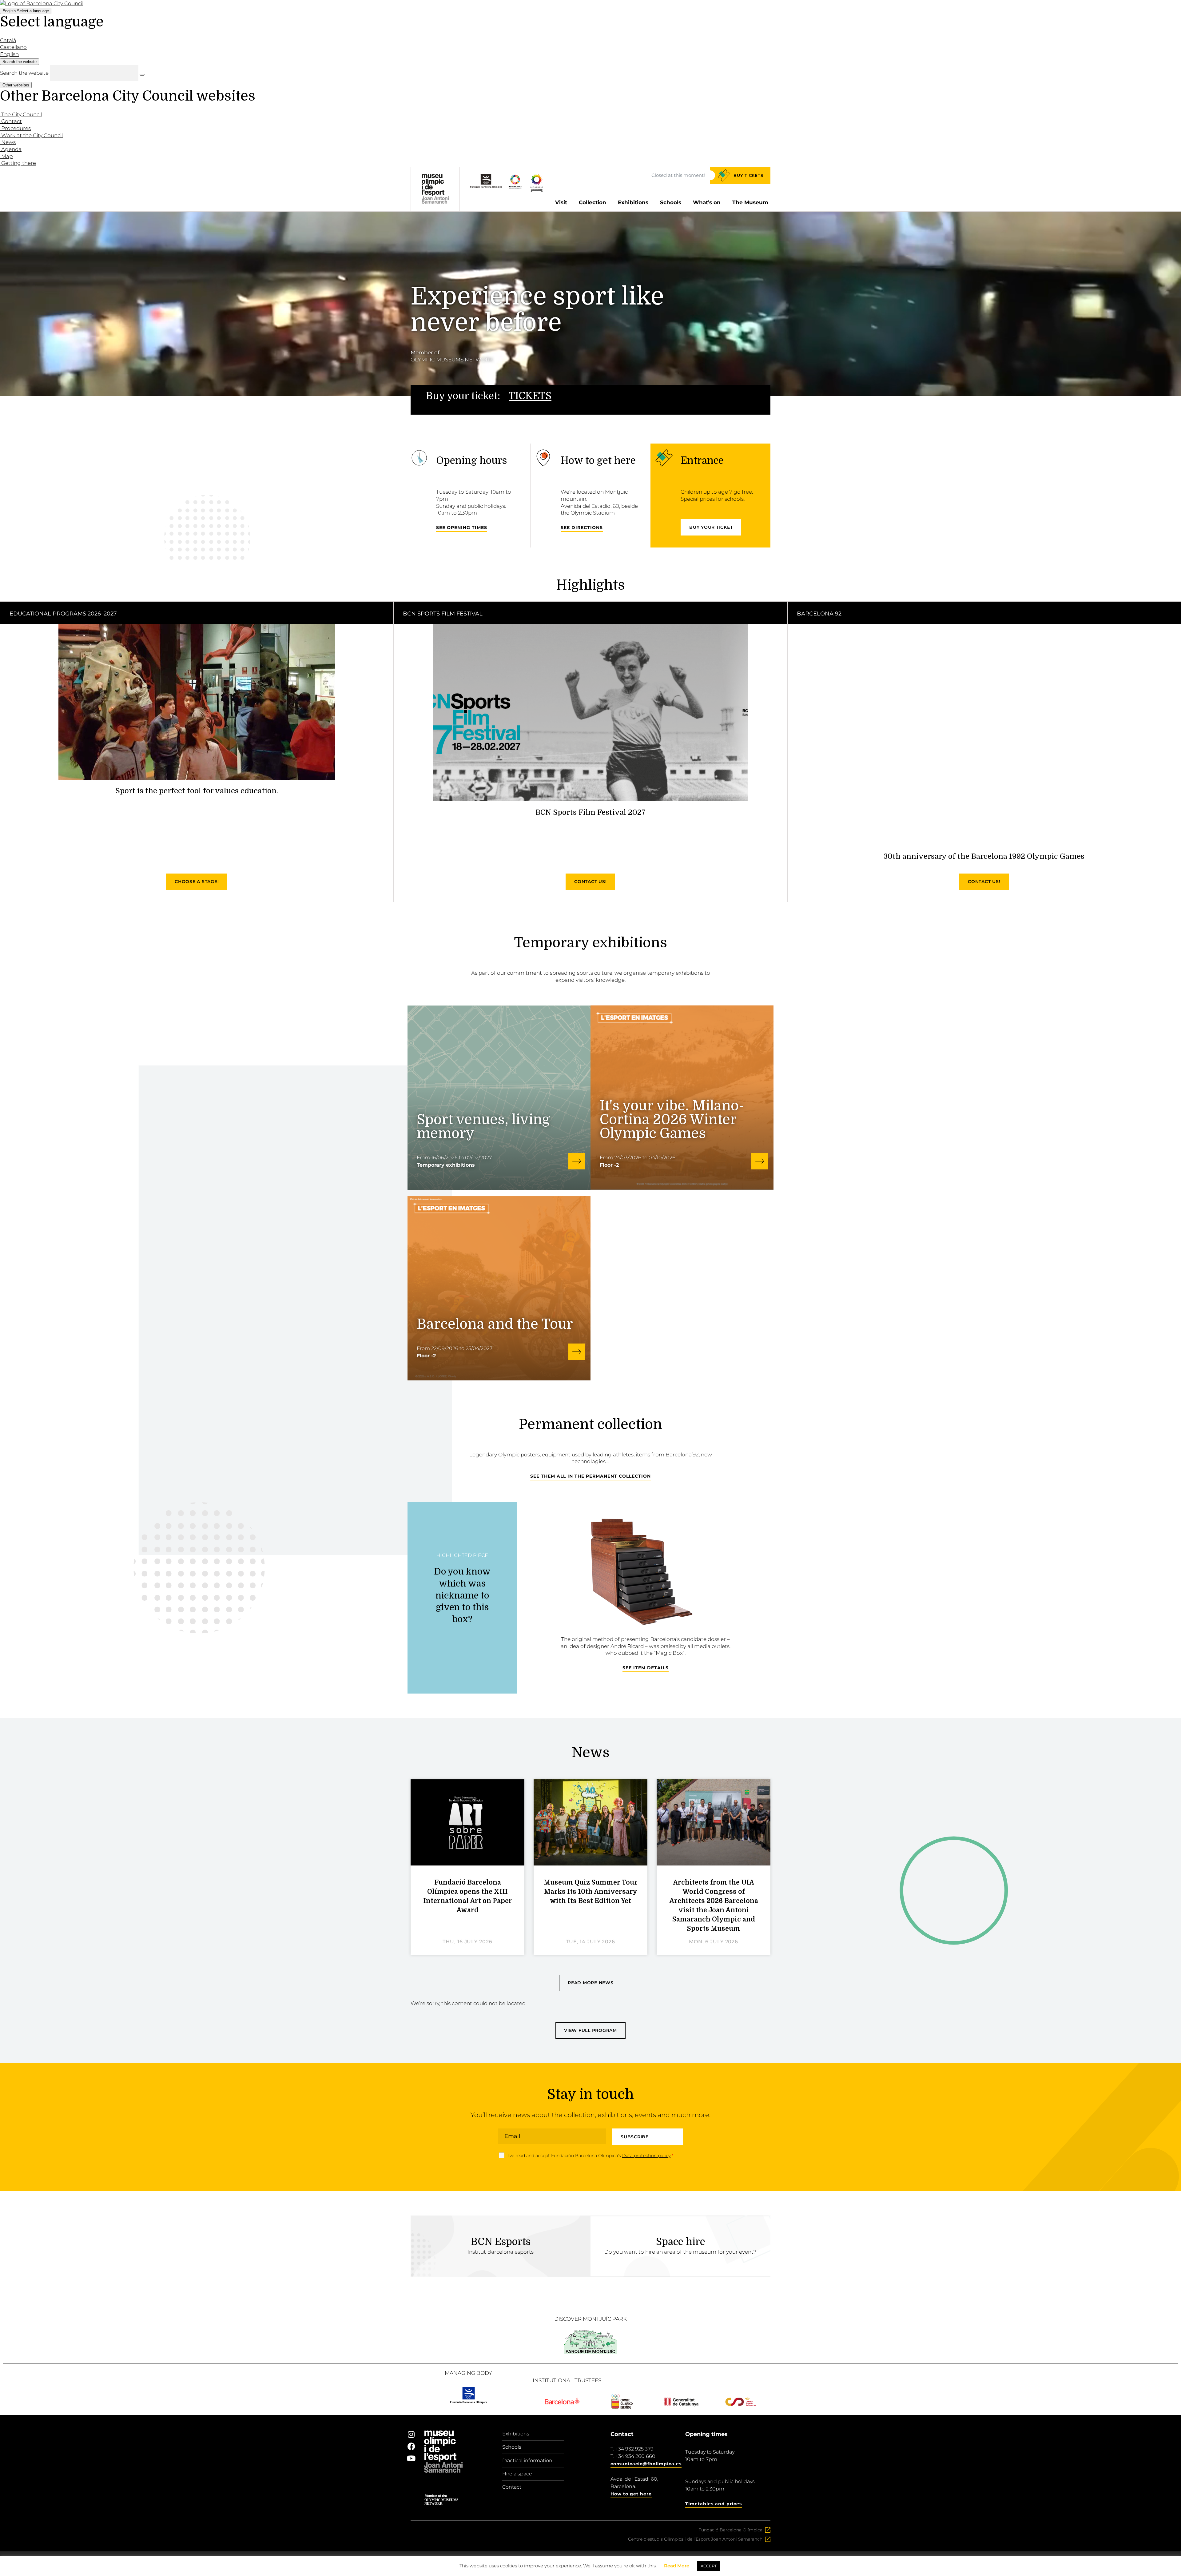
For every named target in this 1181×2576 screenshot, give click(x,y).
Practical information (527, 2461)
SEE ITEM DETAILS (646, 1668)
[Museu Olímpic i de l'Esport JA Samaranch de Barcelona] (537, 190)
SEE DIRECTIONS (582, 528)
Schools (671, 202)
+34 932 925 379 (634, 2449)
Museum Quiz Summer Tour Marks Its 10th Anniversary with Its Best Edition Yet (591, 1892)
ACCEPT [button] (709, 2566)
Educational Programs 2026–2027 (63, 614)
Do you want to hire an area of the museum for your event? (680, 2252)
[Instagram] (411, 2434)
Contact (512, 2487)
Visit (561, 202)
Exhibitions (633, 202)
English (26, 11)
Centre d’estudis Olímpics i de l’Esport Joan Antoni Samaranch (695, 2539)
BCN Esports (501, 2242)
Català (8, 40)
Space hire (681, 2242)
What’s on (707, 202)
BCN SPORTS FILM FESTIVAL (443, 614)
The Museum (750, 202)
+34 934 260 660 (635, 2456)
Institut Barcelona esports (501, 2252)
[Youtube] (411, 2458)
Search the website (24, 73)
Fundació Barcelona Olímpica (730, 2530)
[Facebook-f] (411, 2446)
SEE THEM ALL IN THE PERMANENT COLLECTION (590, 1476)
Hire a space (517, 2474)
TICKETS (530, 396)
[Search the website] (142, 75)
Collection (592, 202)
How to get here (631, 2494)
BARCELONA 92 (819, 614)
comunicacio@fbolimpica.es (646, 2464)
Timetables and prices (714, 2504)
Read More (677, 2566)
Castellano (13, 47)
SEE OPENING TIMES (462, 528)
